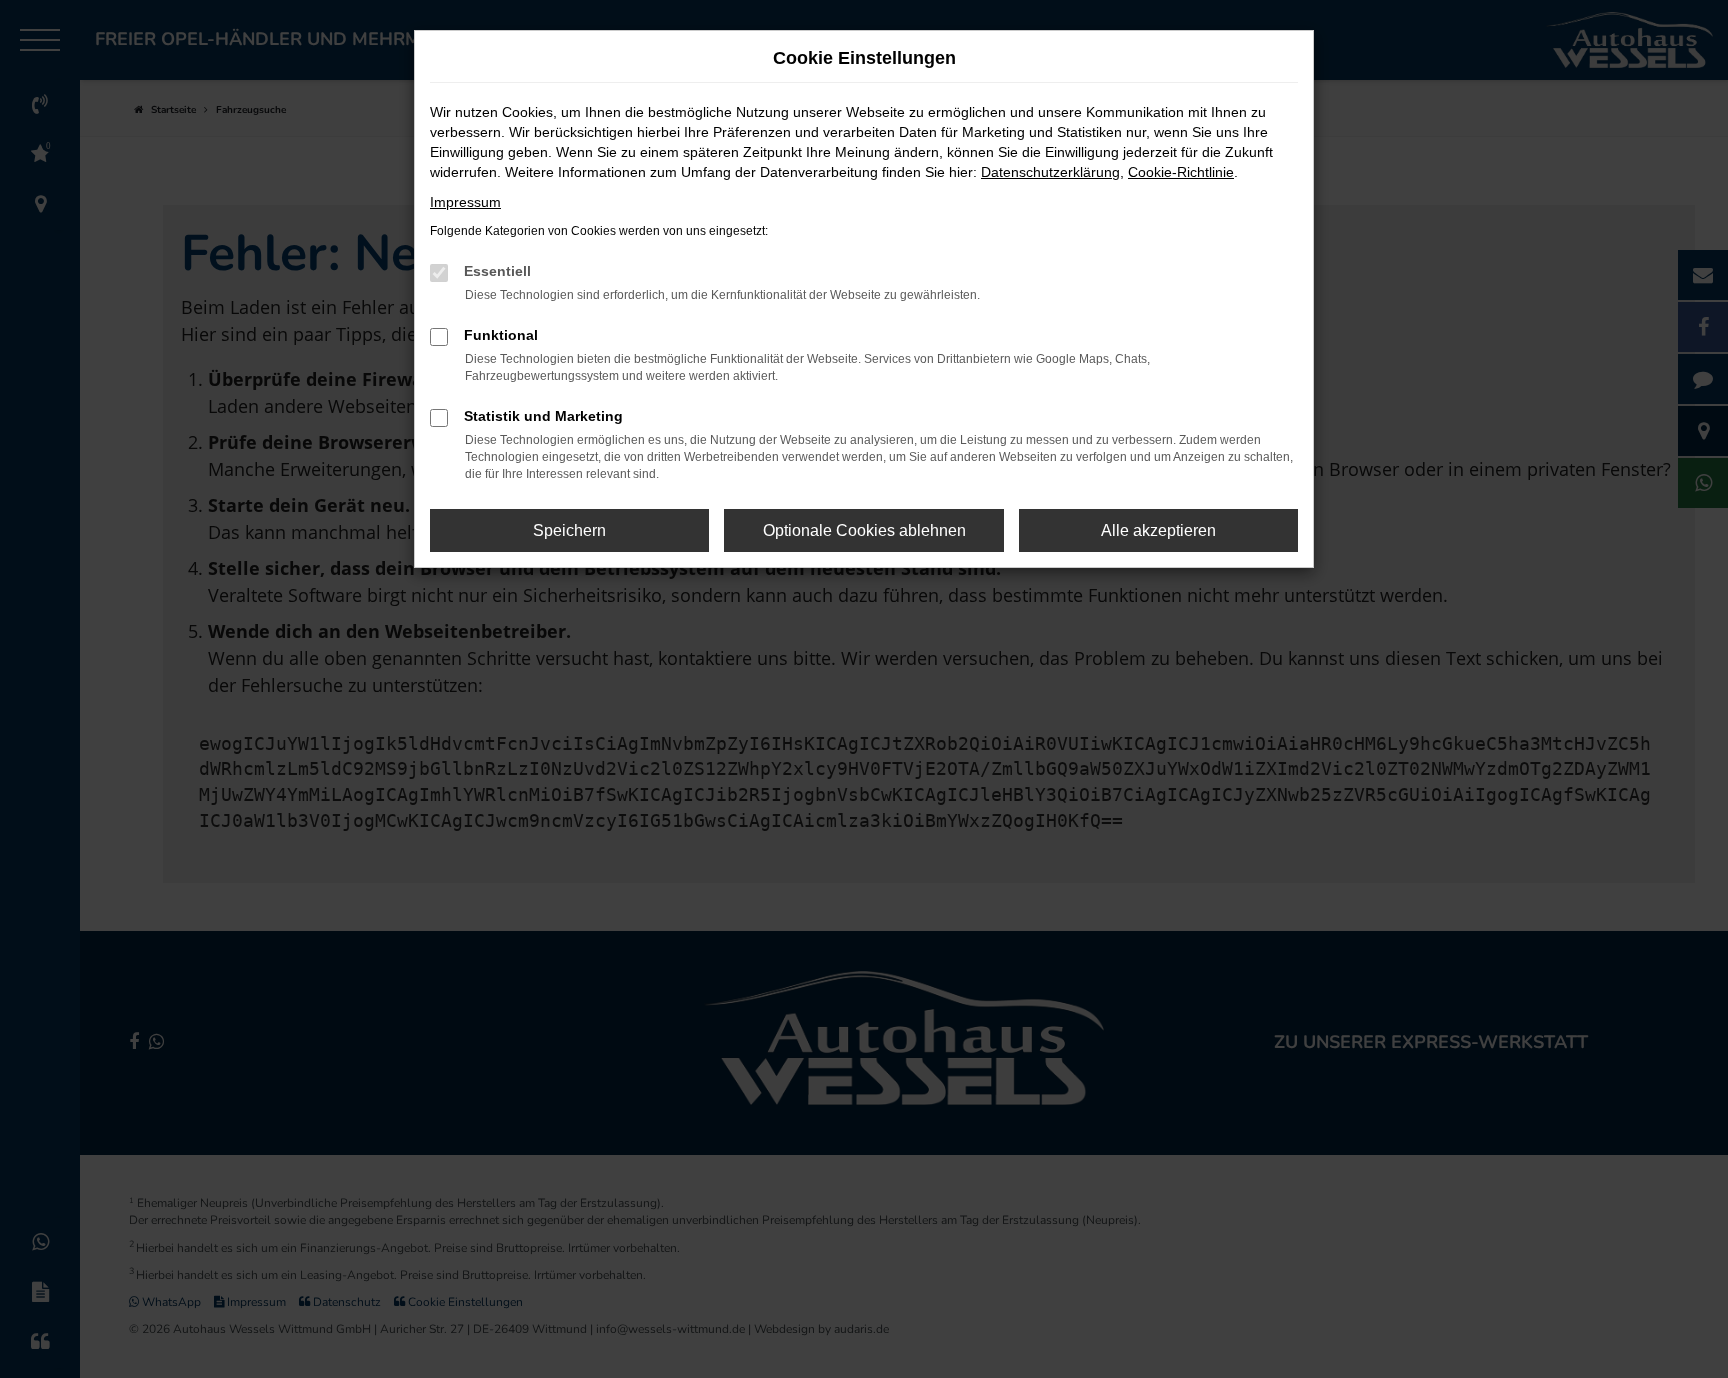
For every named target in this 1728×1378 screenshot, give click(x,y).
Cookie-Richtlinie (1181, 172)
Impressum (465, 202)
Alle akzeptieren (1158, 530)
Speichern (569, 530)
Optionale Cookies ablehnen (864, 530)
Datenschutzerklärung (1050, 172)
